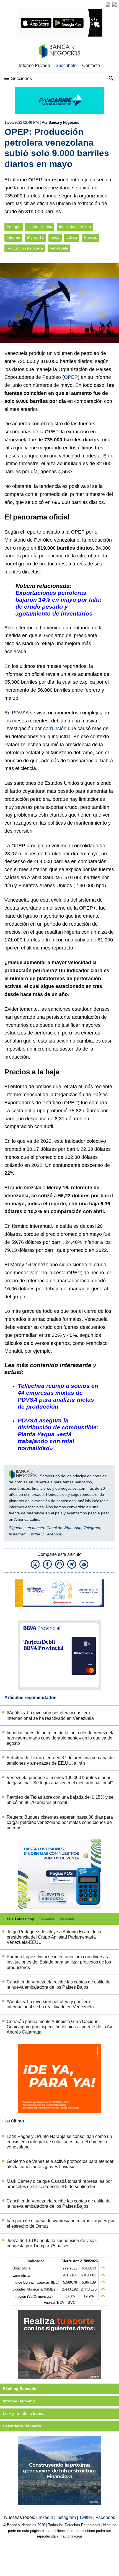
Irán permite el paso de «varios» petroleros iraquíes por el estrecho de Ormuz (61, 2223)
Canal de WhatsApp (64, 1528)
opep (55, 237)
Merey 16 (35, 237)
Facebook (53, 1534)
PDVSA (20, 713)
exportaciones (40, 227)
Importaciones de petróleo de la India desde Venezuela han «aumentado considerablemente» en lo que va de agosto (61, 1738)
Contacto (91, 65)
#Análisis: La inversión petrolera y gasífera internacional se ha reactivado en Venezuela (50, 1715)
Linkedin (45, 2517)
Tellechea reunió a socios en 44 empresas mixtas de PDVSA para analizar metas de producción (58, 1396)
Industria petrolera (75, 227)
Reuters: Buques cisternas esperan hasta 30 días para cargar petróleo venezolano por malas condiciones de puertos (60, 1822)
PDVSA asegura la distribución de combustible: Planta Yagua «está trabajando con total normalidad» (58, 1434)
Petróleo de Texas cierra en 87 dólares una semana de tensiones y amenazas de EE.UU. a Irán (60, 1760)
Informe (13, 237)
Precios (90, 237)
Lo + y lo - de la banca (24, 2413)
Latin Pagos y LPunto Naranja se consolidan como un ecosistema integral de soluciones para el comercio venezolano (59, 2142)
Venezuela (59, 248)
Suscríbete (66, 65)
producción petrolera (25, 248)
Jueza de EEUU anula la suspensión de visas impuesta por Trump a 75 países (52, 2243)
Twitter (35, 1534)
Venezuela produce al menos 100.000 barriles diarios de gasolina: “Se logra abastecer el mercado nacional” (60, 1780)
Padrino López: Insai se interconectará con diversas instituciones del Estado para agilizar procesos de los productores (59, 1962)
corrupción (55, 729)
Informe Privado (35, 65)
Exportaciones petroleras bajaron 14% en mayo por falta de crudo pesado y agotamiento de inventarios (58, 603)
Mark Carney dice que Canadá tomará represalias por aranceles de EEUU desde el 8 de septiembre (59, 2184)
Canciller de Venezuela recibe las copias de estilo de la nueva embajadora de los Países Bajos (59, 1985)
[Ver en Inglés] (108, 4)
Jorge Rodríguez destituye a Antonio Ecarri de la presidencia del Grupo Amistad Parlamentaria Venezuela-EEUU (54, 1937)
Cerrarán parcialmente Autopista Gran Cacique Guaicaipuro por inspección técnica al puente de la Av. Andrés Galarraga (60, 2027)
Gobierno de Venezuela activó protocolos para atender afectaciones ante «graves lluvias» (60, 2164)
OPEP (71, 377)
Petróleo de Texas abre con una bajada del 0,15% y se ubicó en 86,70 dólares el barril (60, 1800)
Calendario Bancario (22, 2426)
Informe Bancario (19, 2401)
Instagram (18, 1534)
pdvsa (72, 237)
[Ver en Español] (115, 4)
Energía (14, 227)
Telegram (92, 1528)
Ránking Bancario (20, 2389)
